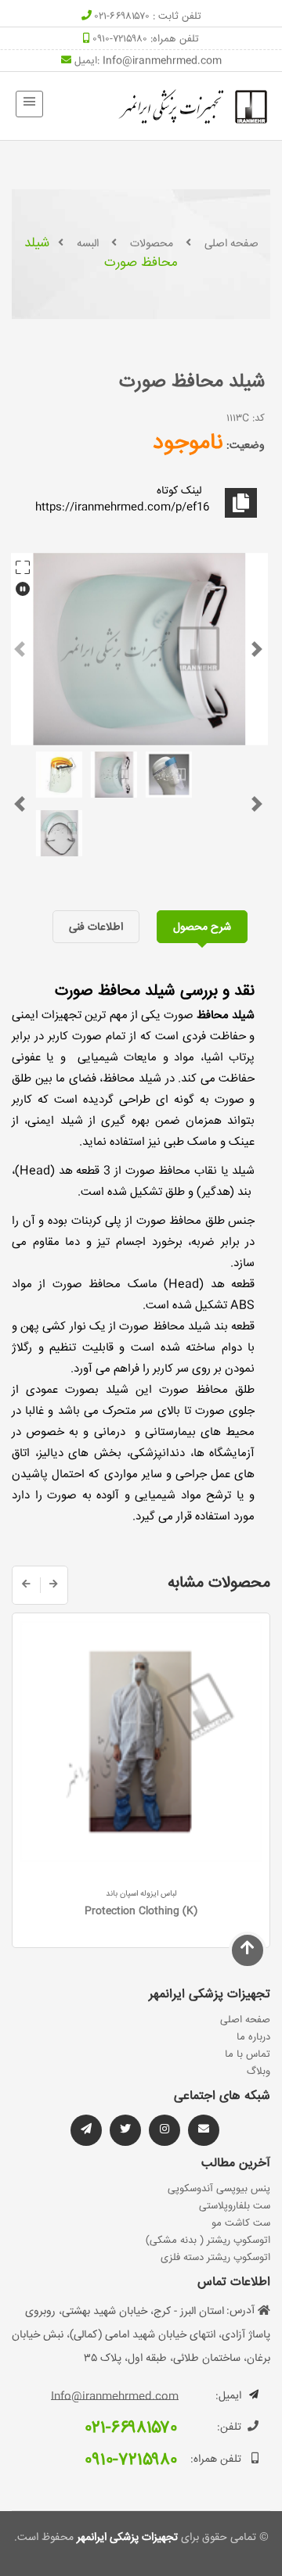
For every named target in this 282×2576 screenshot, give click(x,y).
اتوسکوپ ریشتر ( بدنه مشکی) (208, 2241)
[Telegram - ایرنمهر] (86, 2130)
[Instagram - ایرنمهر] (164, 2130)
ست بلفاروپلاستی (235, 2206)
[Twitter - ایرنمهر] (125, 2130)
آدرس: (240, 2311)
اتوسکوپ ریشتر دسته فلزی (215, 2258)
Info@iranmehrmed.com (162, 61)
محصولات (152, 244)
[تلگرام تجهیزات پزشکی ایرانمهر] (204, 2130)
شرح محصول (202, 927)
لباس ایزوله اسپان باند (141, 1894)
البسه (88, 244)
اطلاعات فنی (96, 927)
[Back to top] (248, 1950)
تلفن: (229, 2427)
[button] (20, 649)
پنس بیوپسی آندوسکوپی (219, 2189)
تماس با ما (248, 2054)
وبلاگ (258, 2072)
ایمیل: (228, 2396)
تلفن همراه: (216, 2459)
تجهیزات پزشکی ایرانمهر (126, 2538)
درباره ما (253, 2037)
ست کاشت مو (241, 2223)
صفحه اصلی (231, 244)
